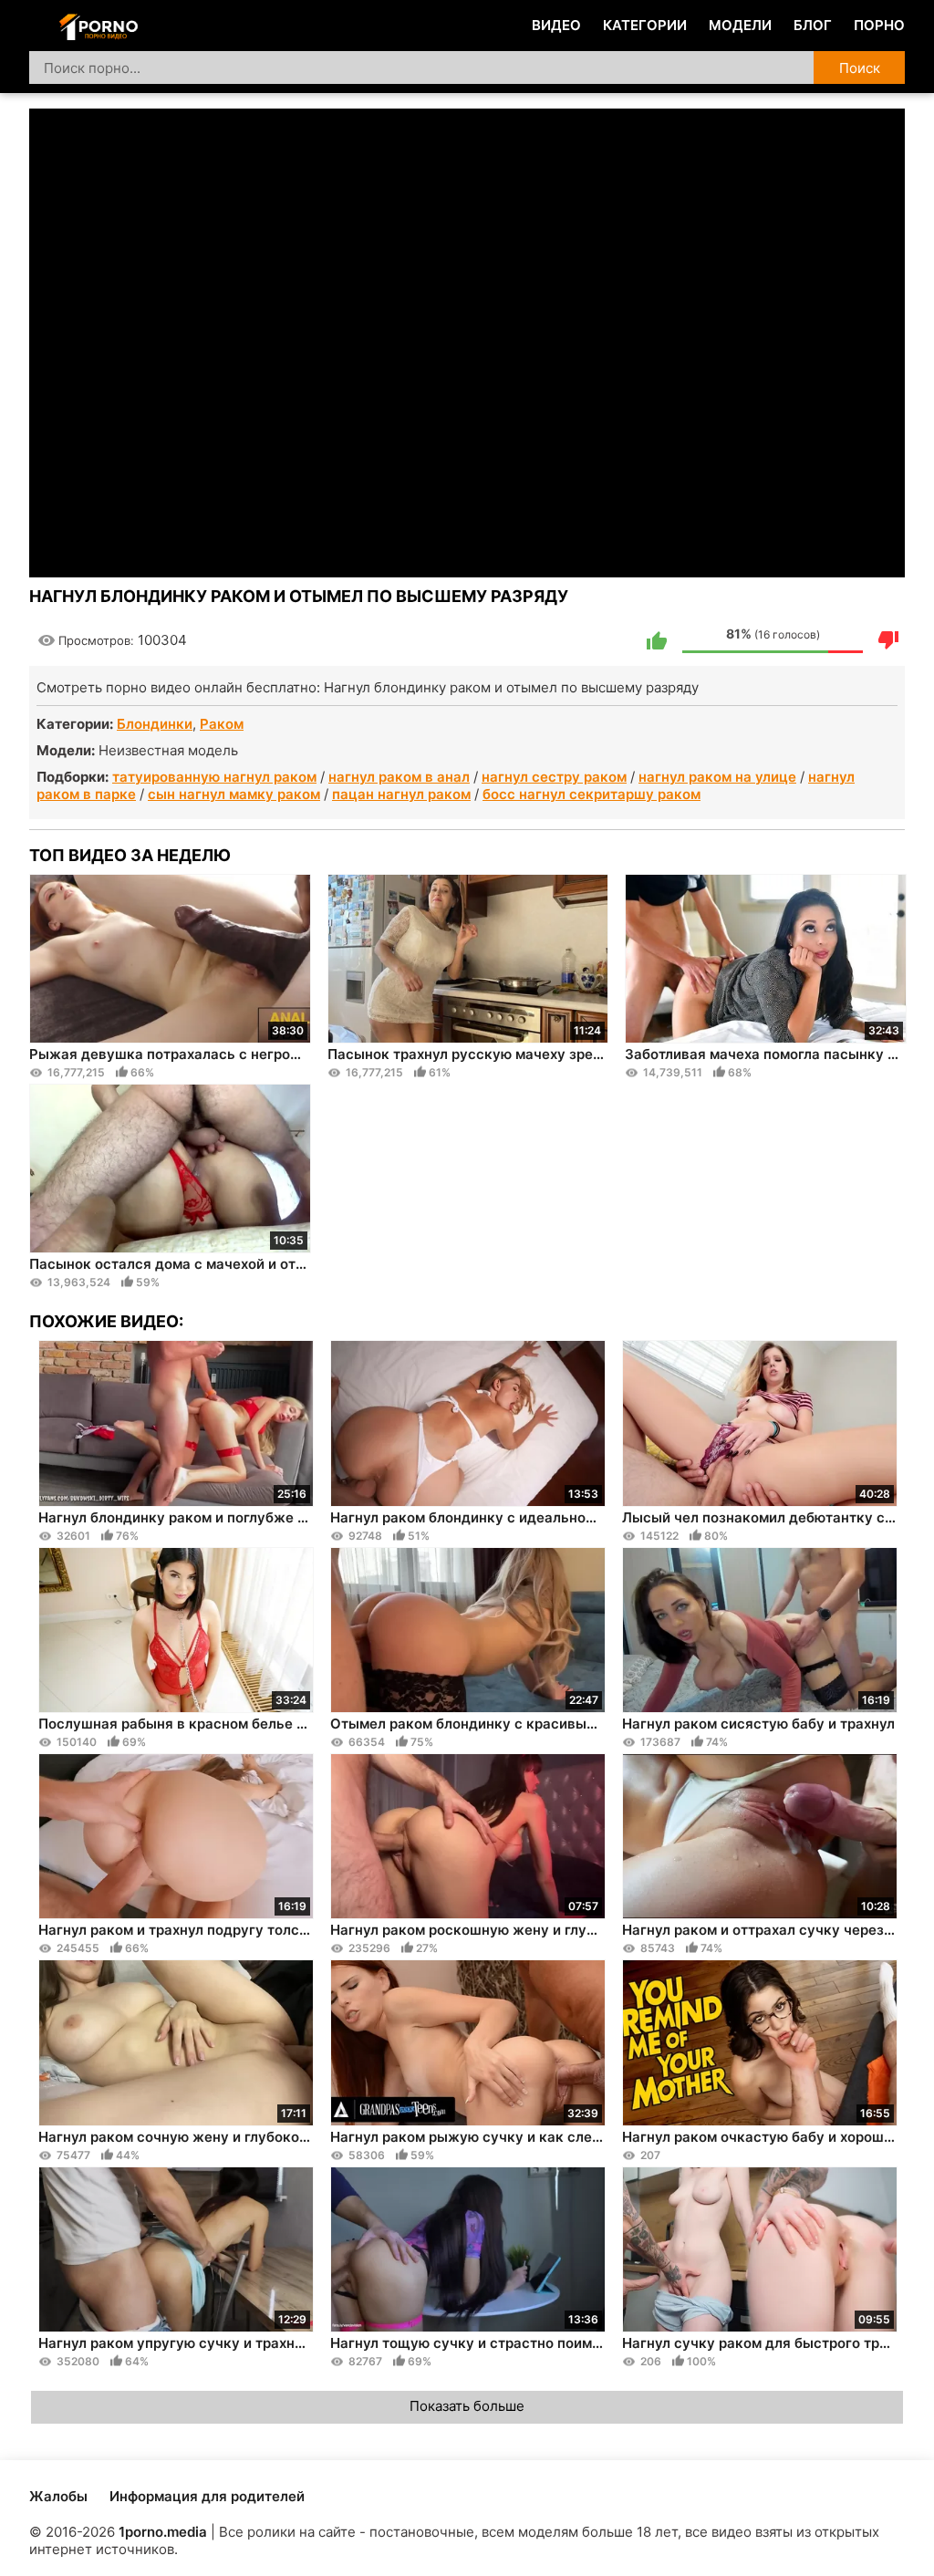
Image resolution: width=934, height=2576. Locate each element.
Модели (740, 25)
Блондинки (155, 724)
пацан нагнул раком (401, 794)
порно (879, 25)
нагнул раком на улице (717, 777)
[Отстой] (888, 640)
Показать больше (467, 2406)
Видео (556, 25)
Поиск (860, 68)
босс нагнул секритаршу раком (592, 794)
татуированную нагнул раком (214, 777)
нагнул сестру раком (554, 777)
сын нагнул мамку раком (234, 794)
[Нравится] (657, 640)
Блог (813, 25)
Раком (222, 724)
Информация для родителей (207, 2496)
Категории (645, 25)
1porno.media (163, 2532)
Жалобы (58, 2496)
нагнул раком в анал (399, 777)
